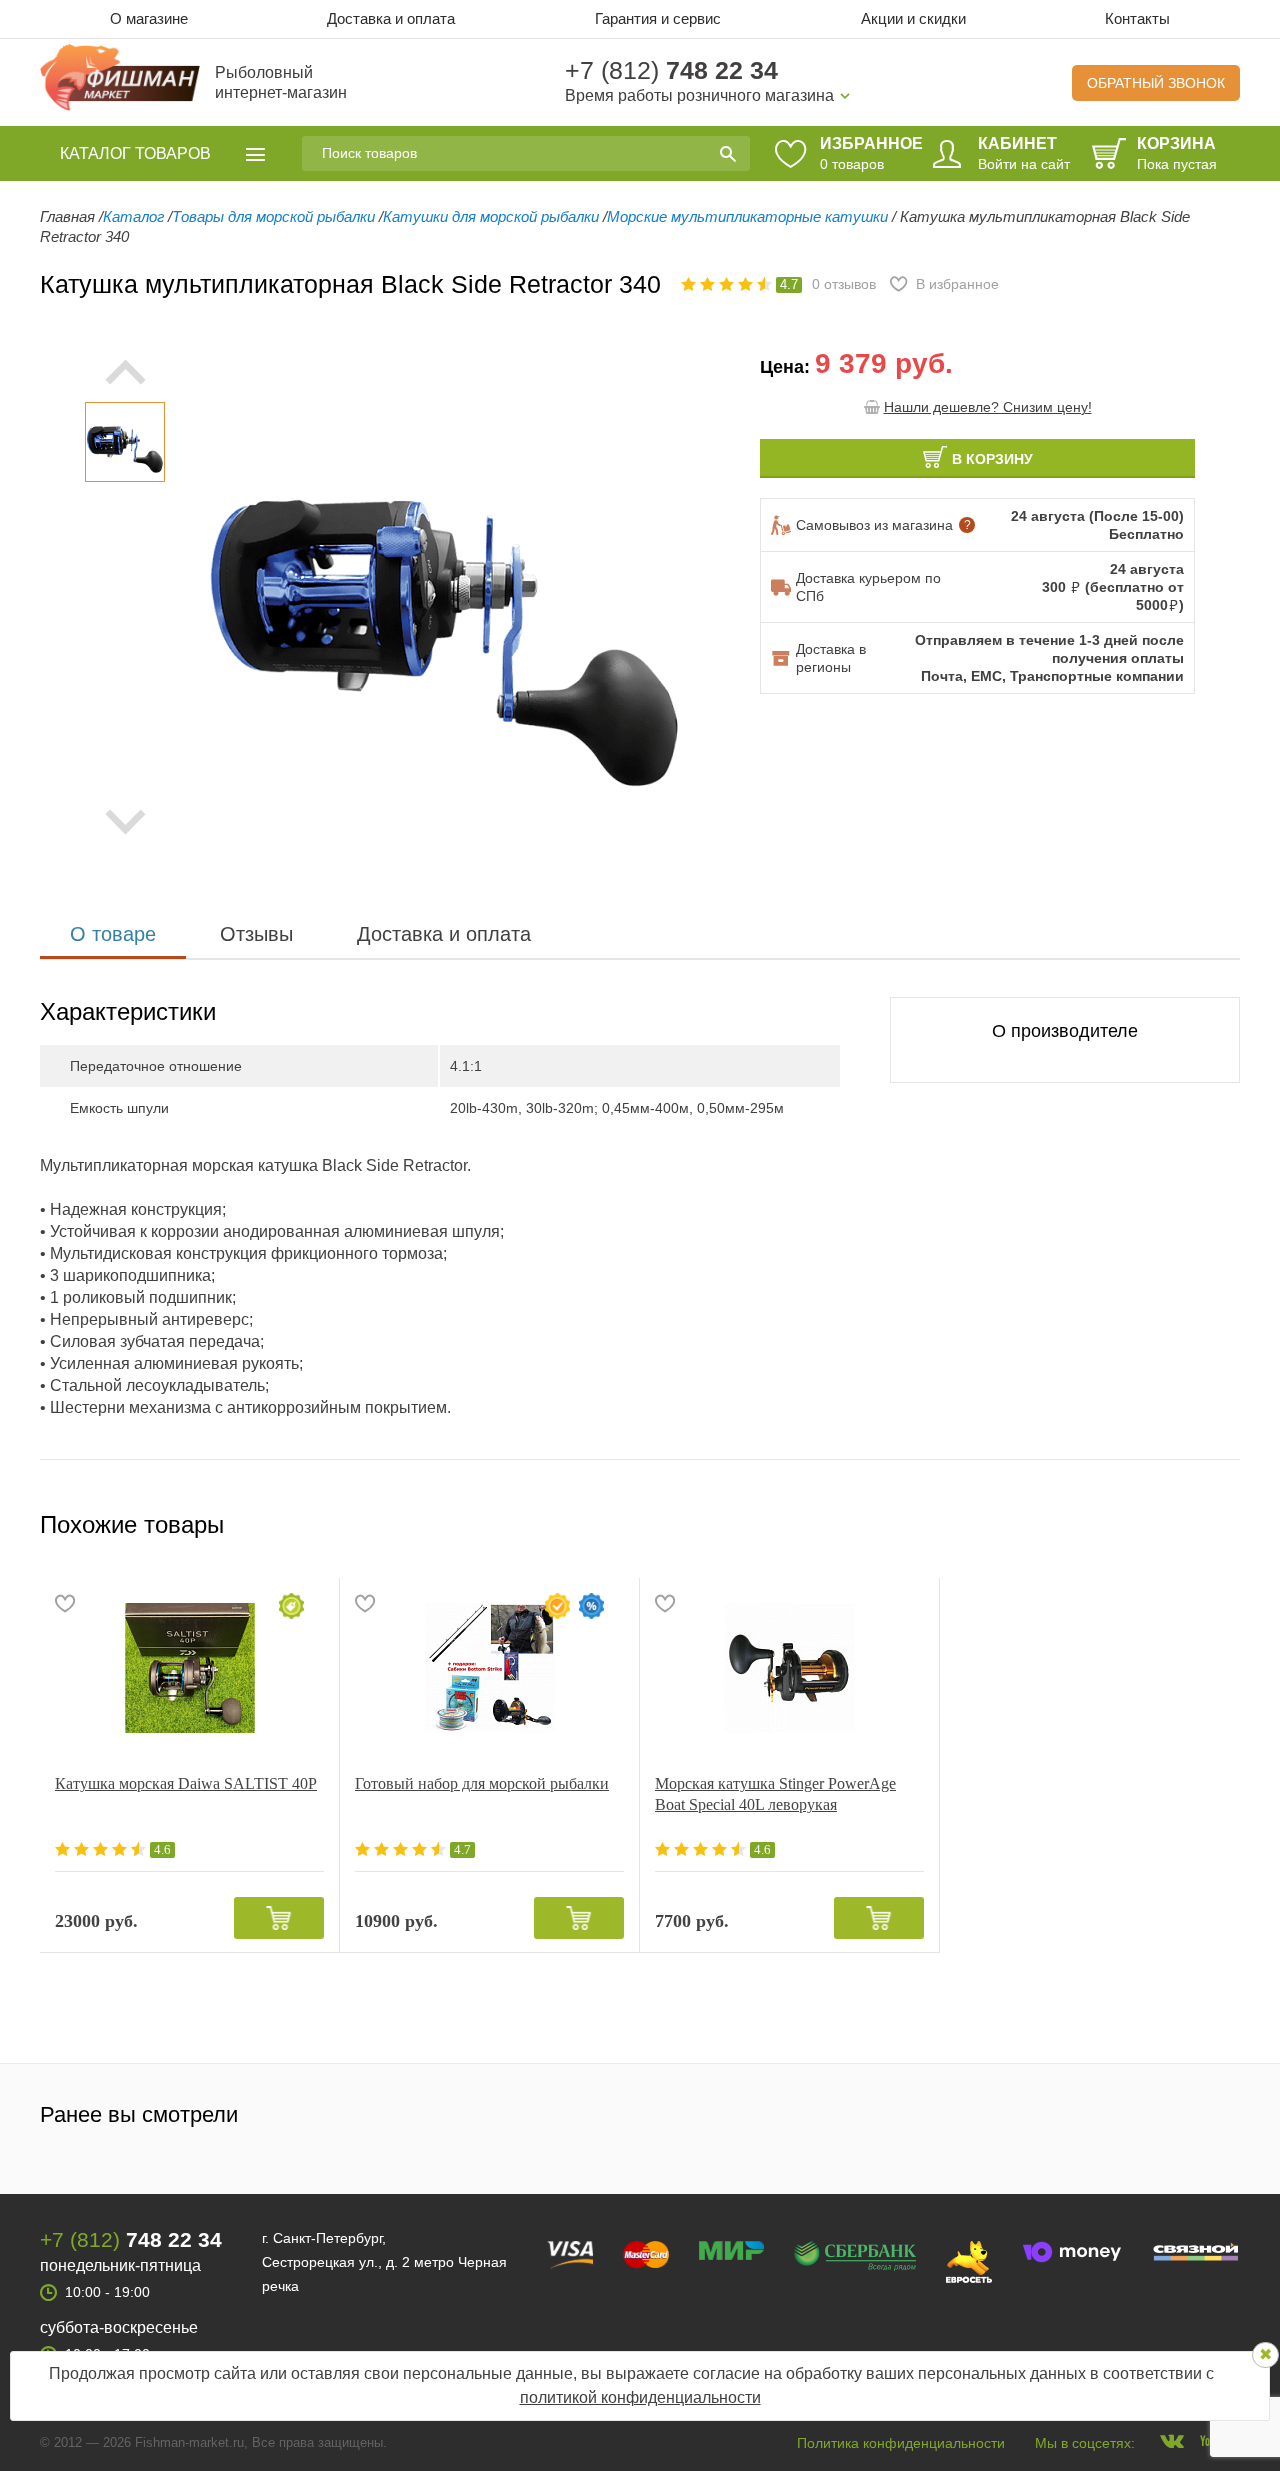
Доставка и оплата (391, 18)
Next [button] (125, 822)
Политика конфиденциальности (901, 2443)
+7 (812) (671, 70)
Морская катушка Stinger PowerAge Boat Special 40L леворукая (775, 1794)
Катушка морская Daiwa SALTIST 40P (186, 1783)
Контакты (1137, 18)
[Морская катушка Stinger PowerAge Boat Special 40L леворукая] (789, 1668)
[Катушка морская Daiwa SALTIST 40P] (189, 1668)
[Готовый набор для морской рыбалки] (489, 1668)
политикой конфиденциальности (640, 2397)
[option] (125, 442)
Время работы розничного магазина (699, 95)
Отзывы (256, 934)
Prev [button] (125, 372)
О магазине (149, 18)
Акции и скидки (913, 18)
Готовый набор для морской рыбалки (482, 1783)
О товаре (113, 934)
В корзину (992, 459)
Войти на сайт (1024, 164)
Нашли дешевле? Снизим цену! (988, 407)
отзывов (844, 284)
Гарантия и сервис (658, 18)
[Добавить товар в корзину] (279, 1918)
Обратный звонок (1156, 83)
